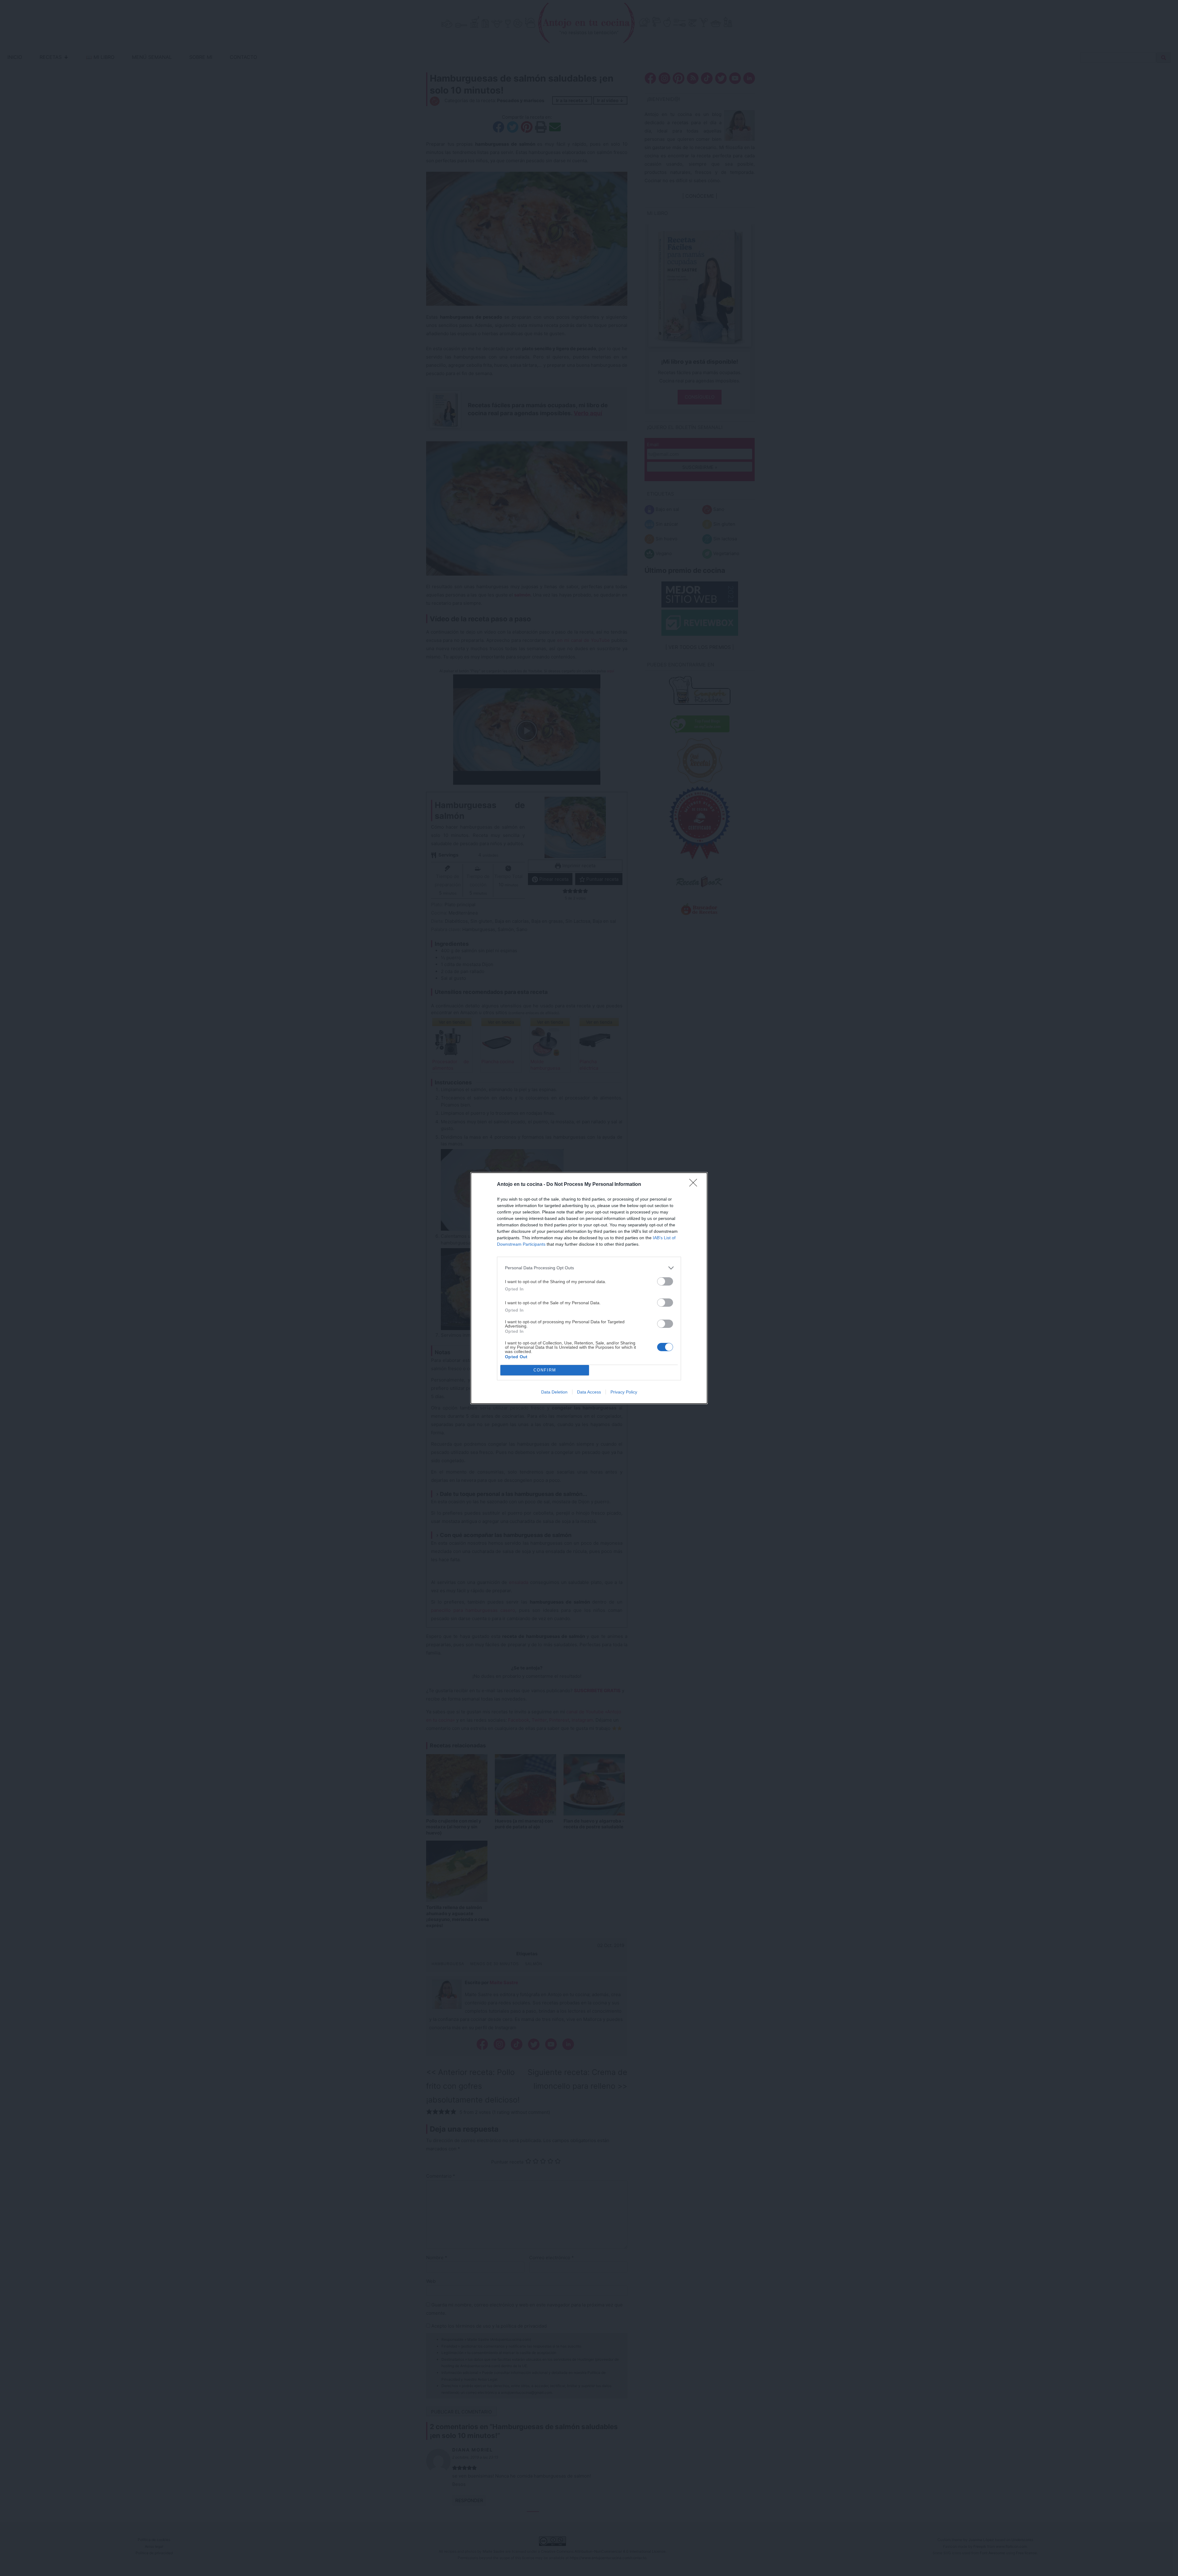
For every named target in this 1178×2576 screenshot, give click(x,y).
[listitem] (589, 1268)
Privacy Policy (624, 1392)
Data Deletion (554, 1392)
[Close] (695, 1185)
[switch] (665, 1281)
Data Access (589, 1392)
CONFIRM (545, 1370)
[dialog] (589, 1288)
